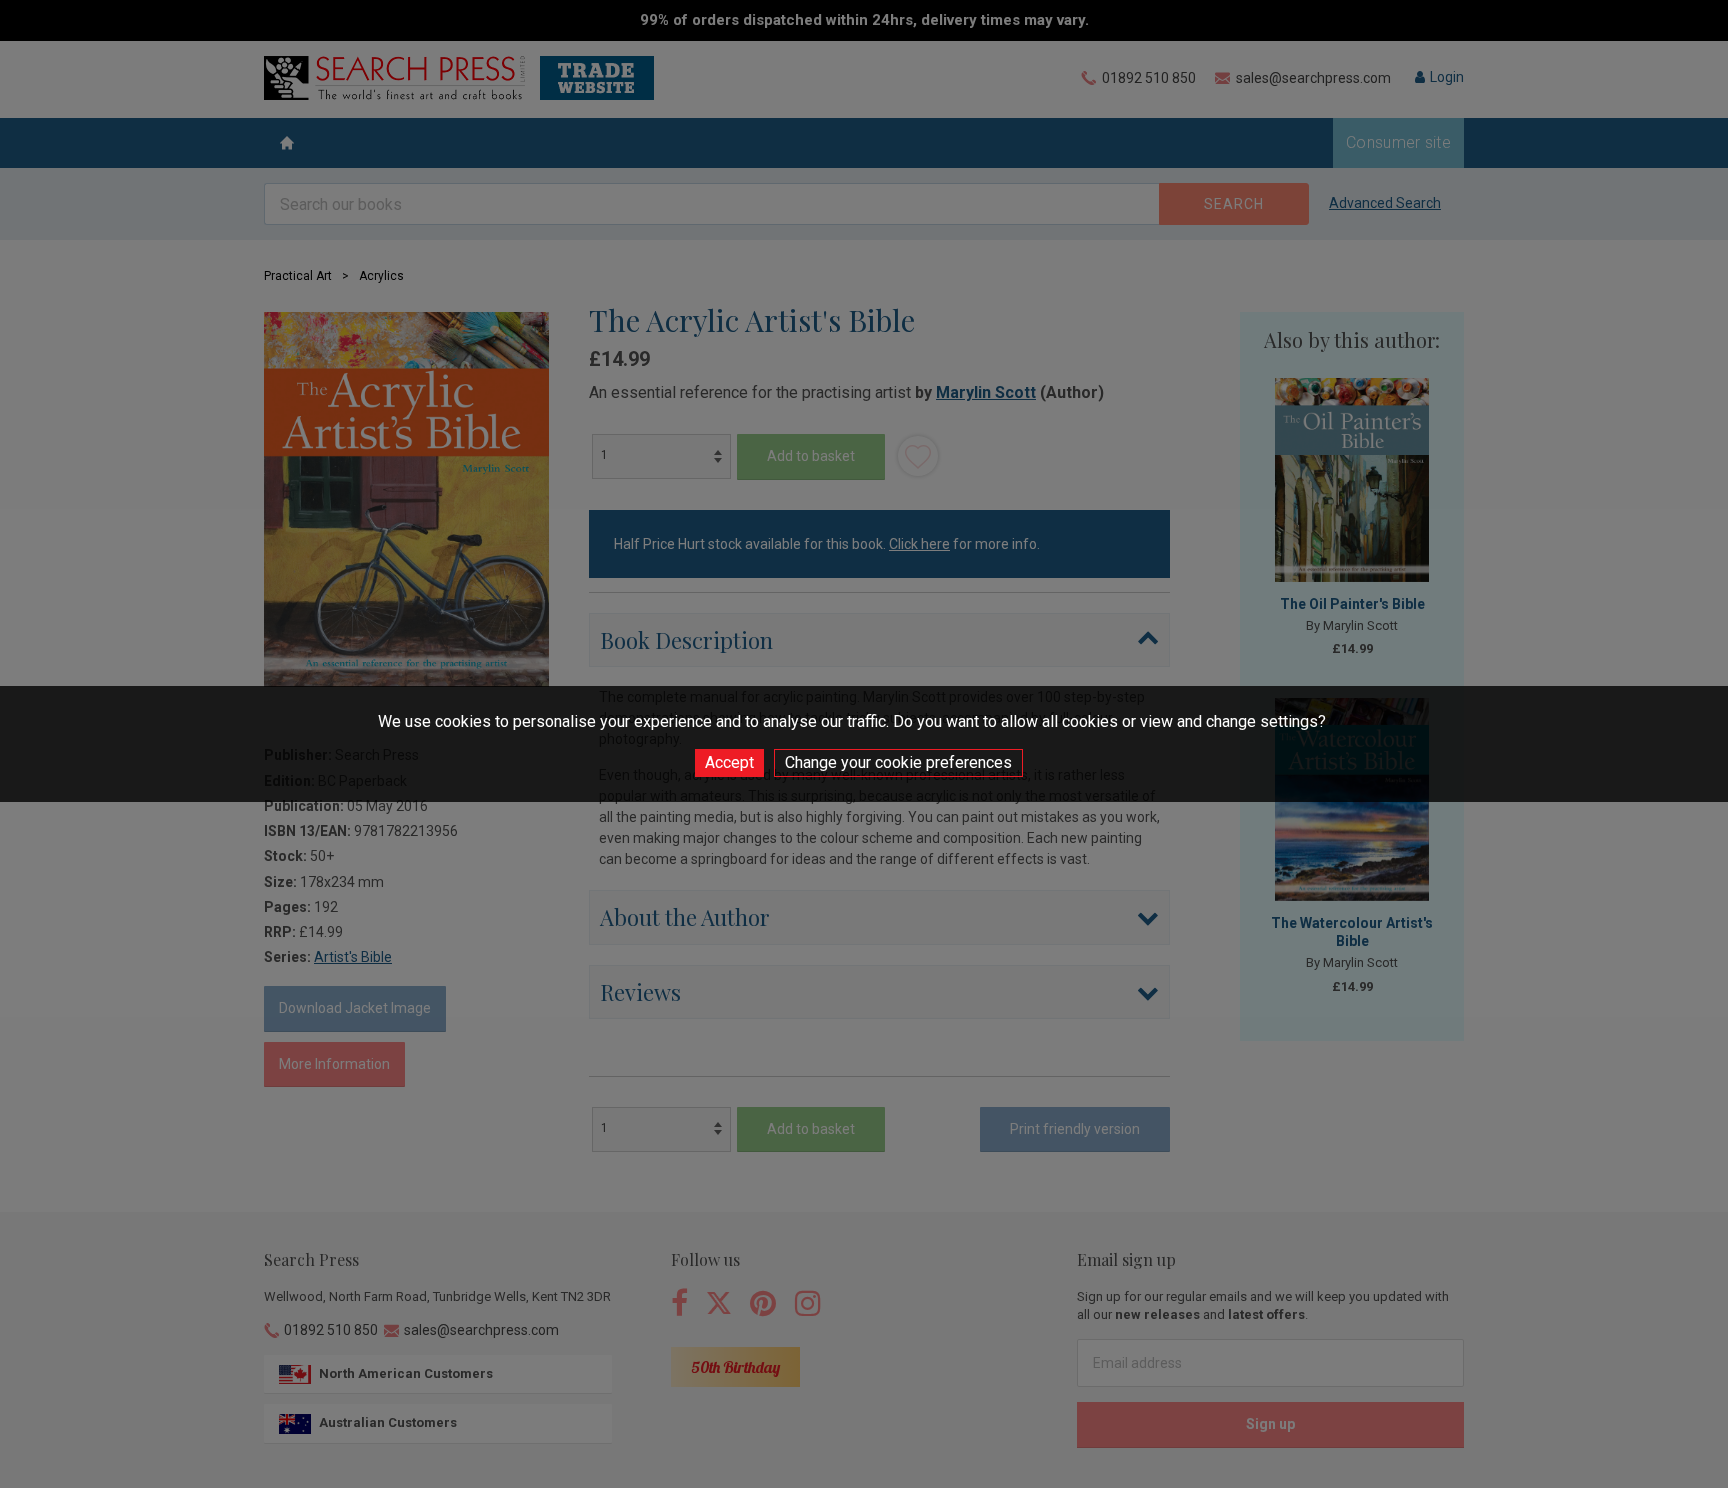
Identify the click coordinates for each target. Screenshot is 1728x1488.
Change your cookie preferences (898, 762)
